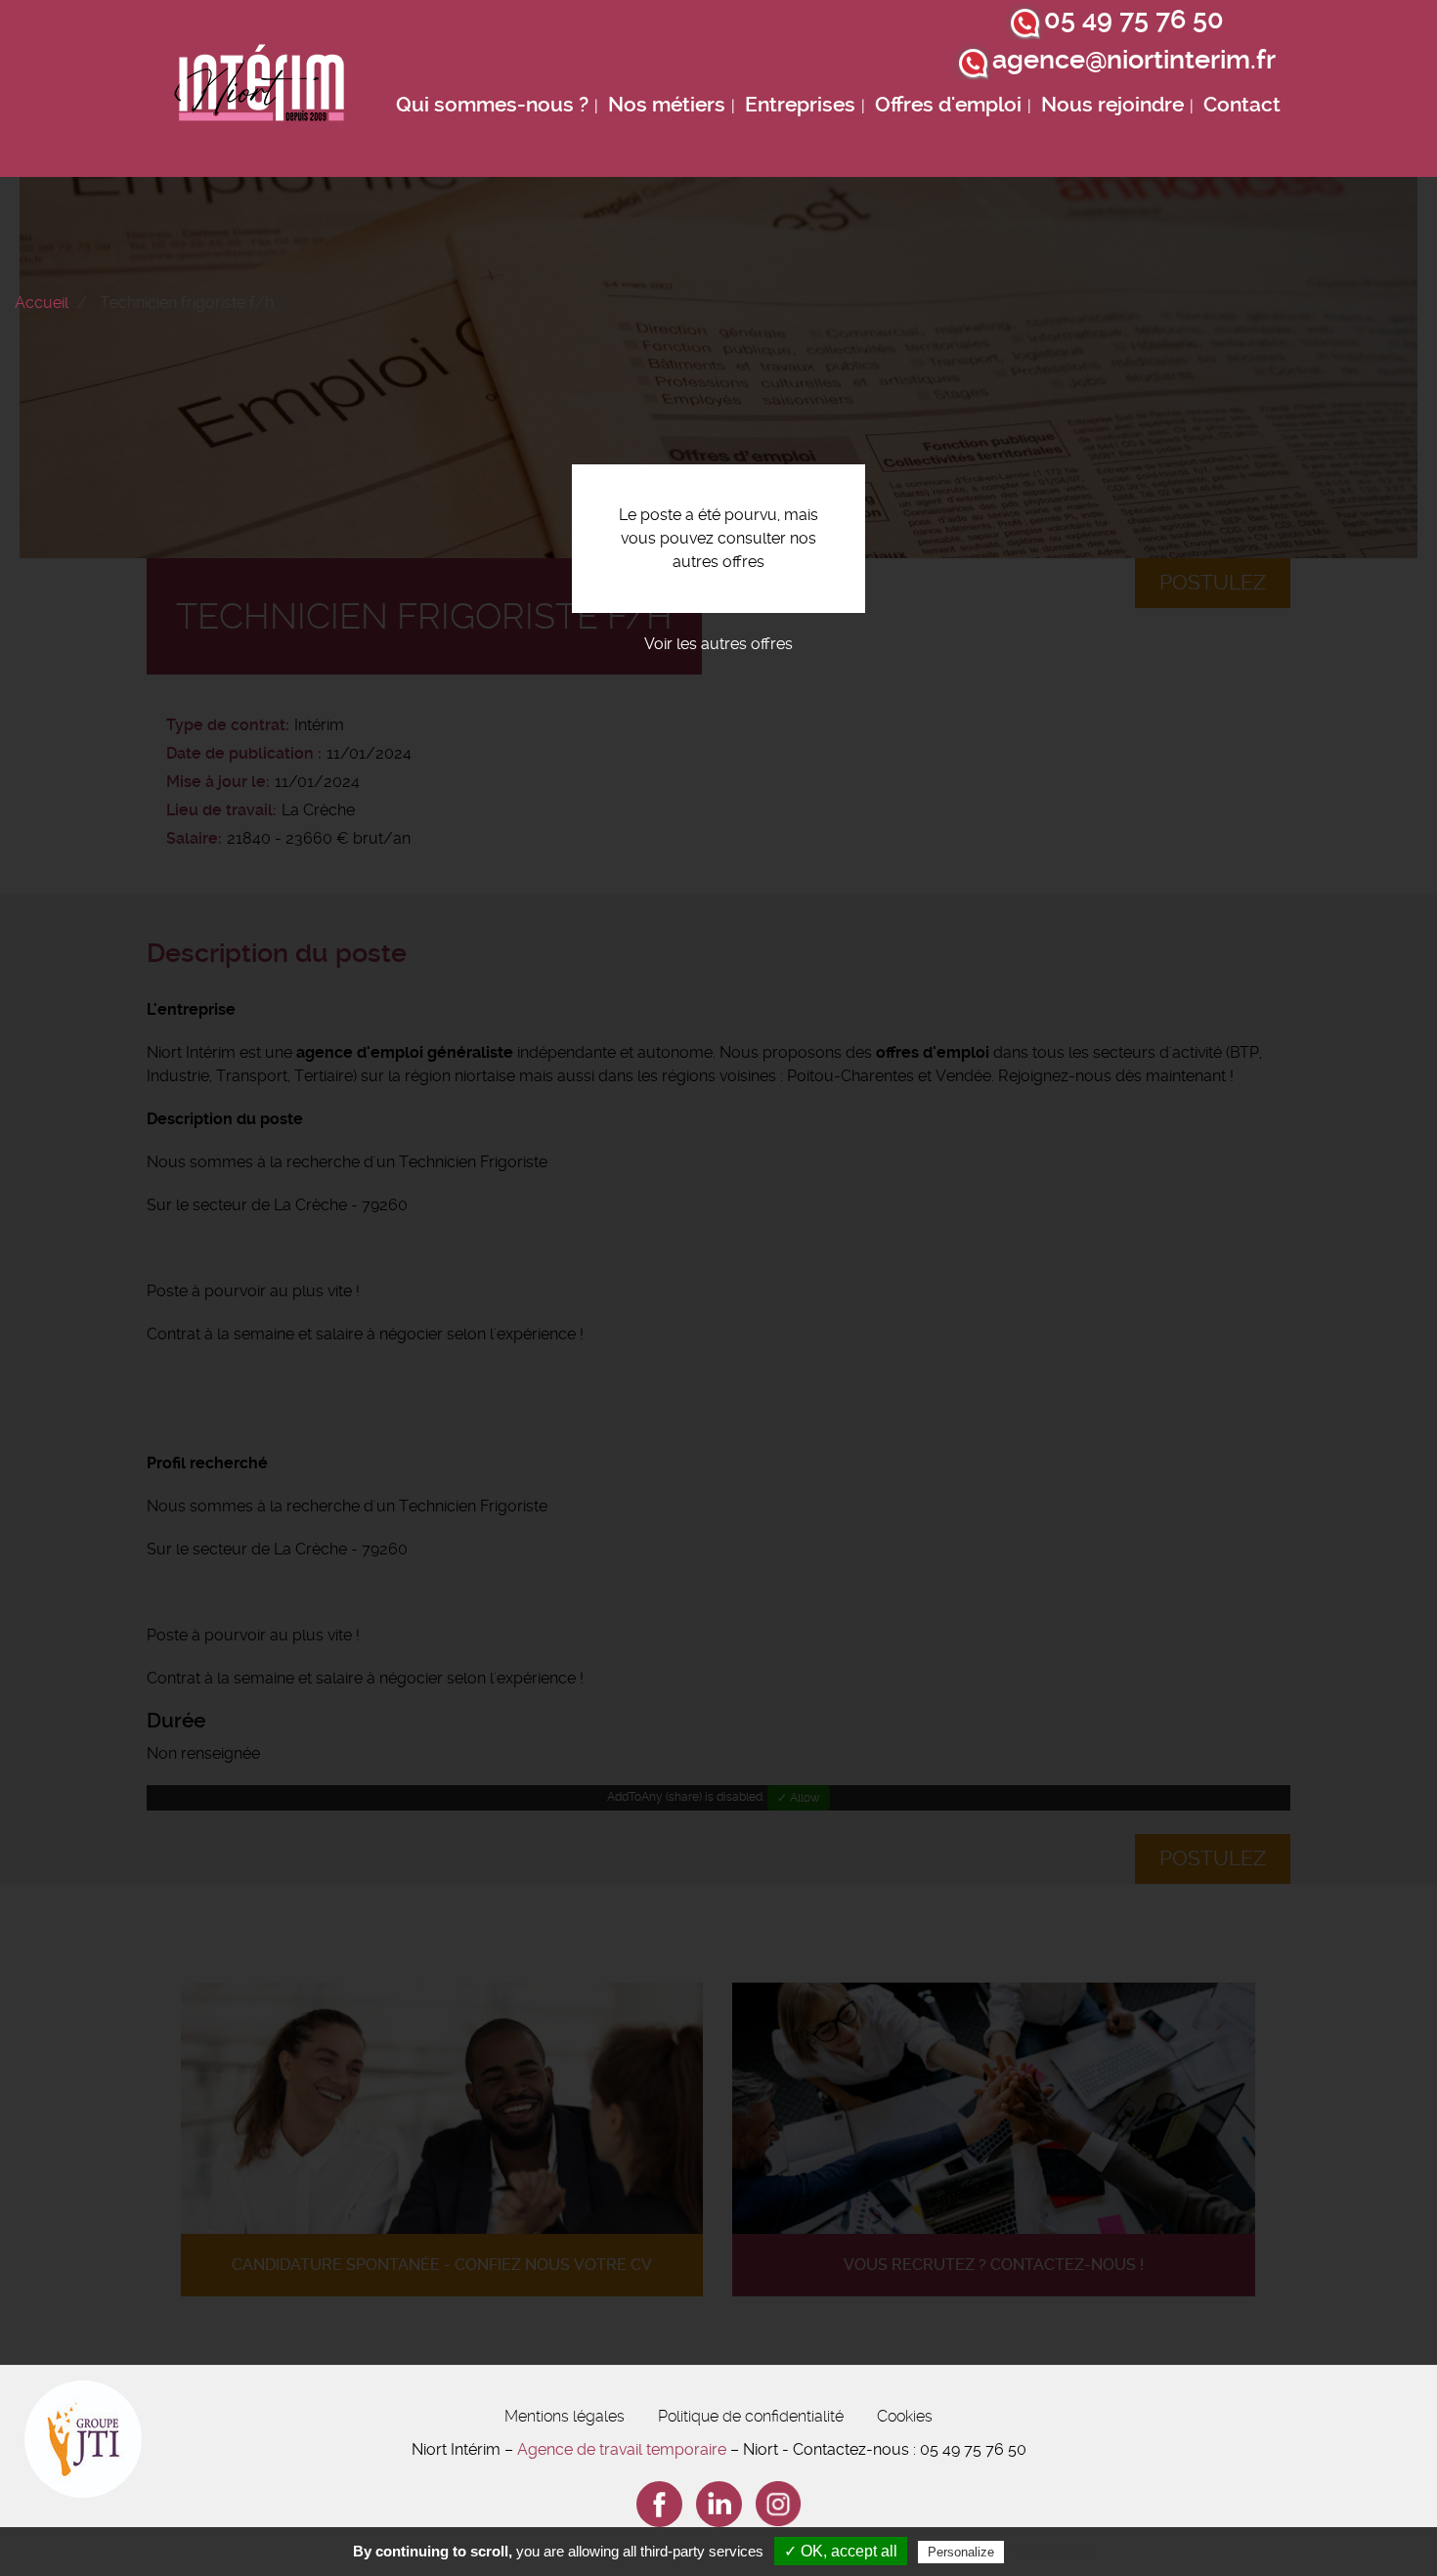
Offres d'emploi (948, 105)
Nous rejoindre (1112, 105)
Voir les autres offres (718, 644)
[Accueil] (260, 88)
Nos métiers (667, 105)
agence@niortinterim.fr (1134, 60)
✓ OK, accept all (841, 2551)
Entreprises (800, 105)
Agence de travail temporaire (622, 2449)
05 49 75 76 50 (1134, 20)
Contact (1242, 105)
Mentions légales (565, 2416)
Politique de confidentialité (751, 2416)
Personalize (961, 2552)
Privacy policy (1056, 2552)
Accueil (42, 303)
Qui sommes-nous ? (492, 105)
